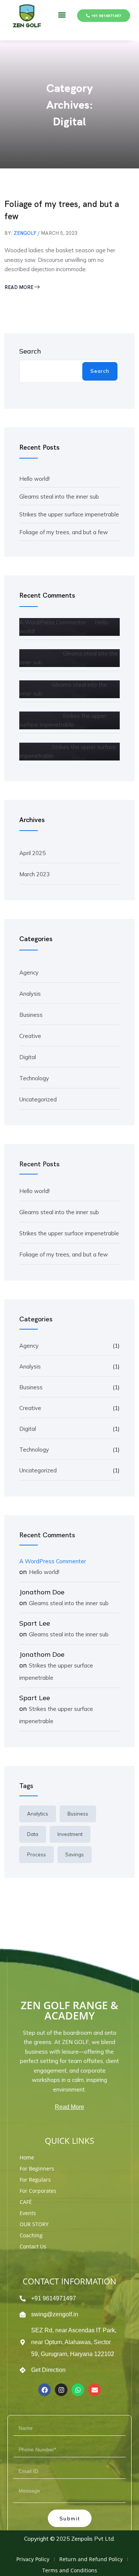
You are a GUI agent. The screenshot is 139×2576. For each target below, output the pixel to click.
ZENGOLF (25, 233)
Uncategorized (38, 1099)
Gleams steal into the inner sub (59, 497)
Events (28, 2213)
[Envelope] (95, 2390)
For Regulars (35, 2180)
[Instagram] (61, 2390)
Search (30, 351)
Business (31, 1015)
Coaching (31, 2235)
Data (33, 1834)
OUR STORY (34, 2224)
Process (37, 1854)
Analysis (30, 994)
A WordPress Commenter (53, 622)
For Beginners (37, 2168)
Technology (34, 1078)
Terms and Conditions (70, 2570)
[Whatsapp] (78, 2390)
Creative (30, 1036)
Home (27, 2157)
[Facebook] (44, 2390)
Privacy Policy (33, 2559)
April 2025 (32, 853)
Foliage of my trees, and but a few (62, 210)
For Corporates (38, 2191)
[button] (62, 15)
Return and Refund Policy (91, 2559)
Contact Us (33, 2246)
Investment (70, 1834)
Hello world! (34, 479)
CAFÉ (26, 2202)
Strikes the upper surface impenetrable (69, 514)
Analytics (38, 1814)
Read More (19, 287)
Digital (28, 1057)
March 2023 (34, 874)
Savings (75, 1854)
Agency (29, 972)
